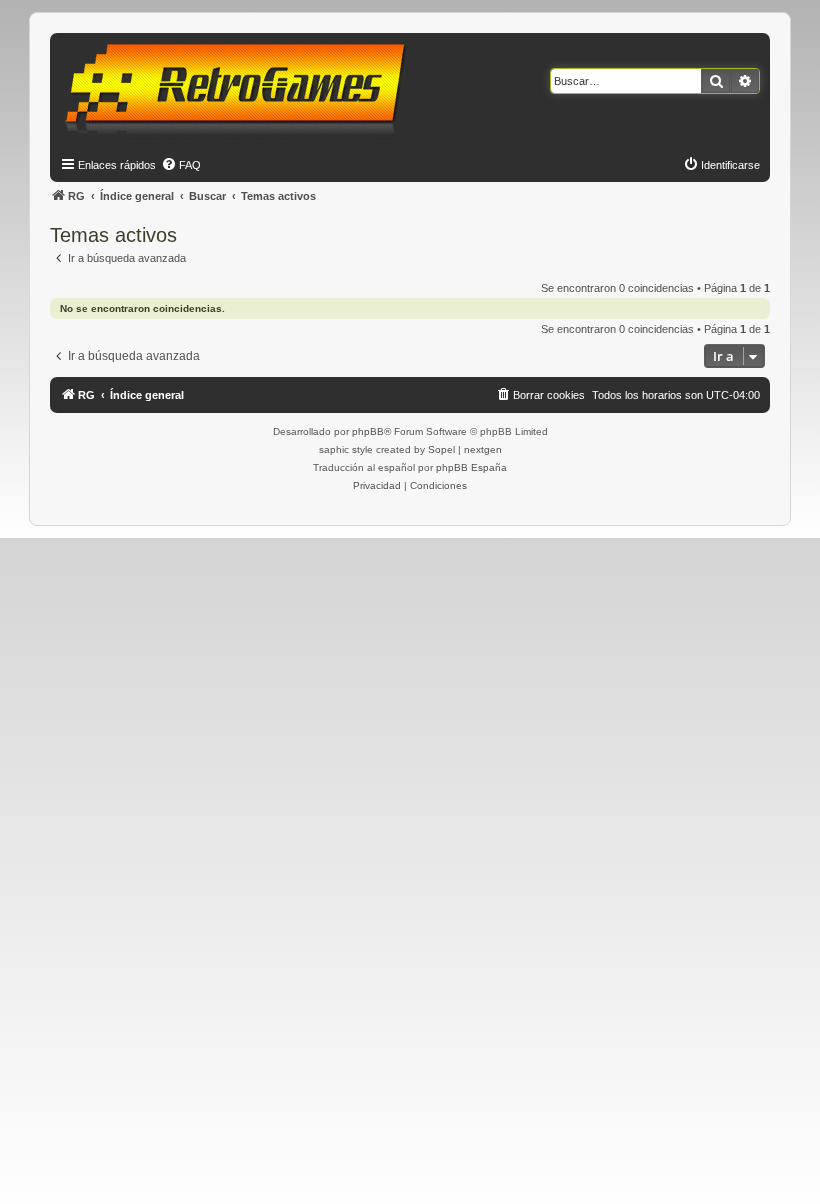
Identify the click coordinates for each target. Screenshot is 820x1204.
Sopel (441, 449)
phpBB (368, 431)
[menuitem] (181, 165)
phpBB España (471, 467)
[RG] (241, 90)
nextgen (483, 449)
